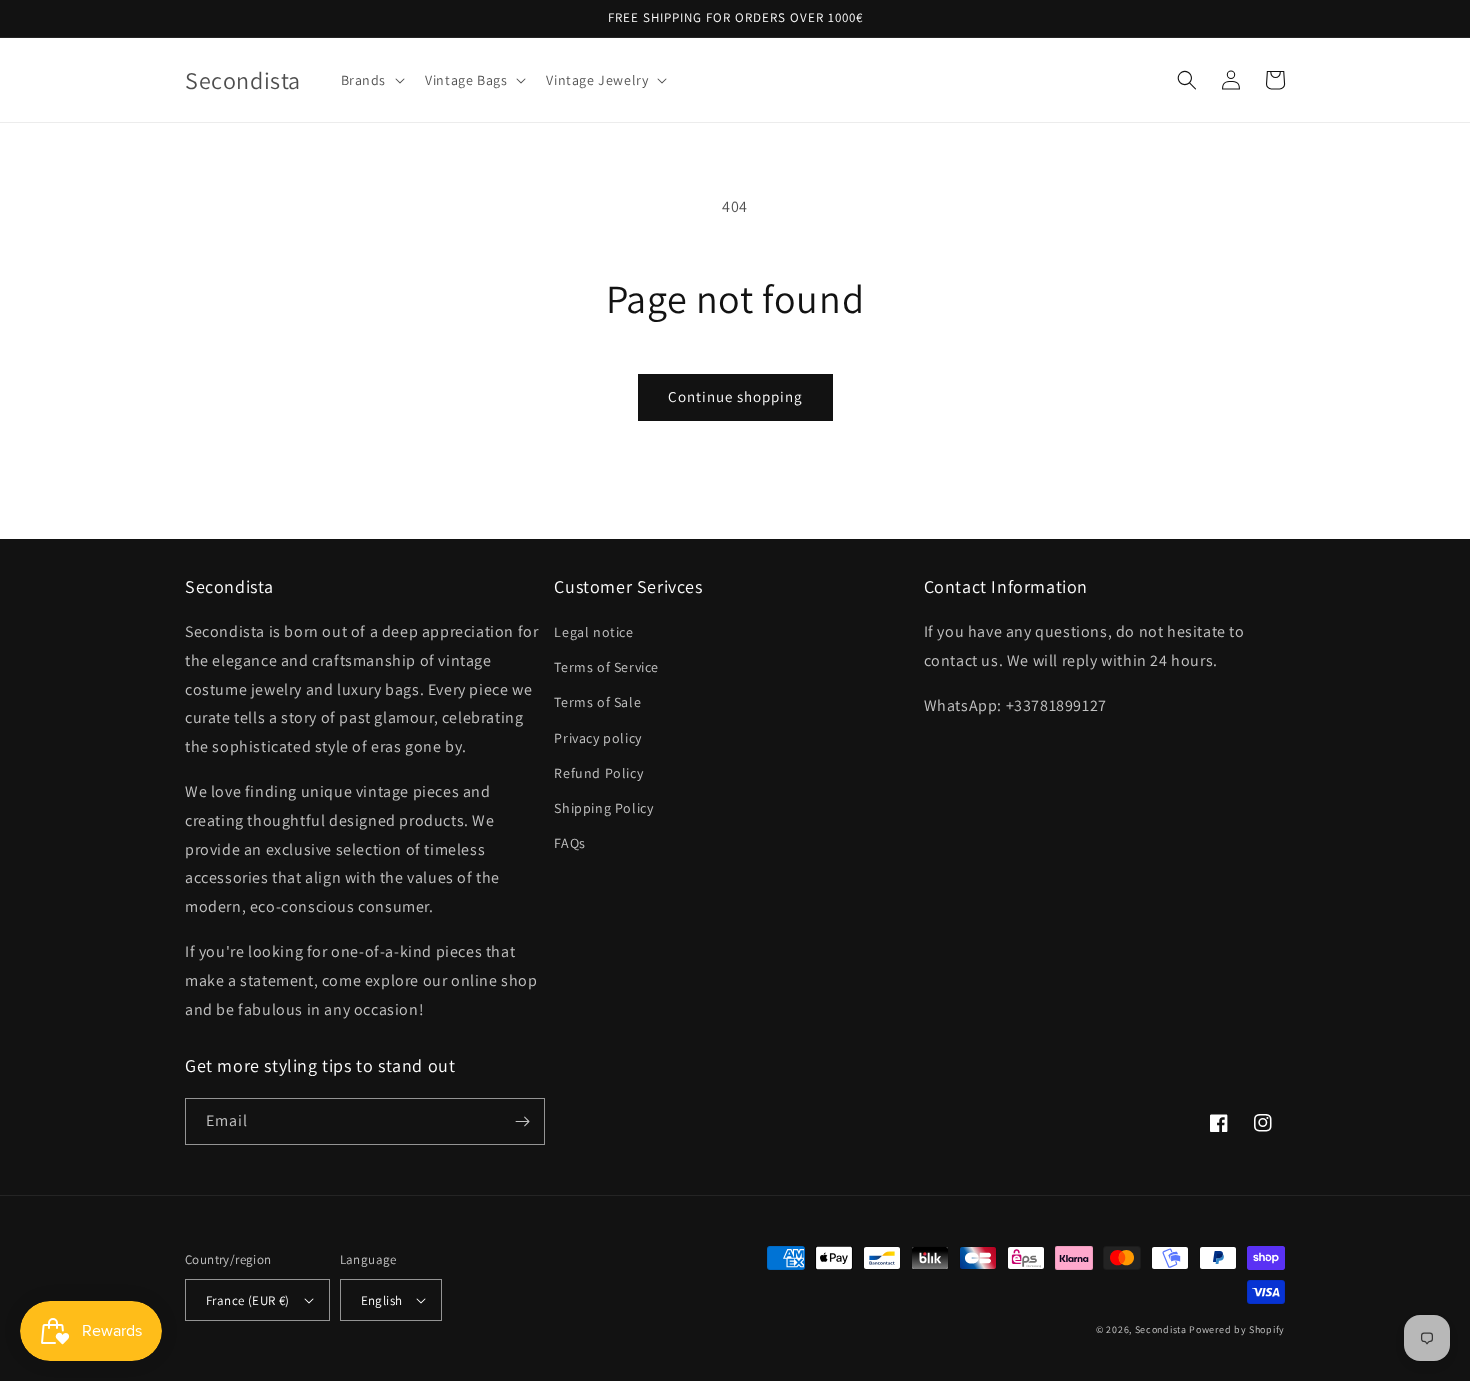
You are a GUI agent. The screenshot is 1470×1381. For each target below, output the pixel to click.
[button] (371, 80)
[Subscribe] (522, 1121)
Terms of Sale (597, 702)
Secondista (1161, 1329)
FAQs (569, 843)
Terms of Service (606, 667)
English (382, 1300)
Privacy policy (597, 738)
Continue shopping (735, 396)
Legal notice (593, 632)
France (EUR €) (248, 1300)
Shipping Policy (603, 808)
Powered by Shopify (1237, 1329)
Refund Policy (598, 773)
